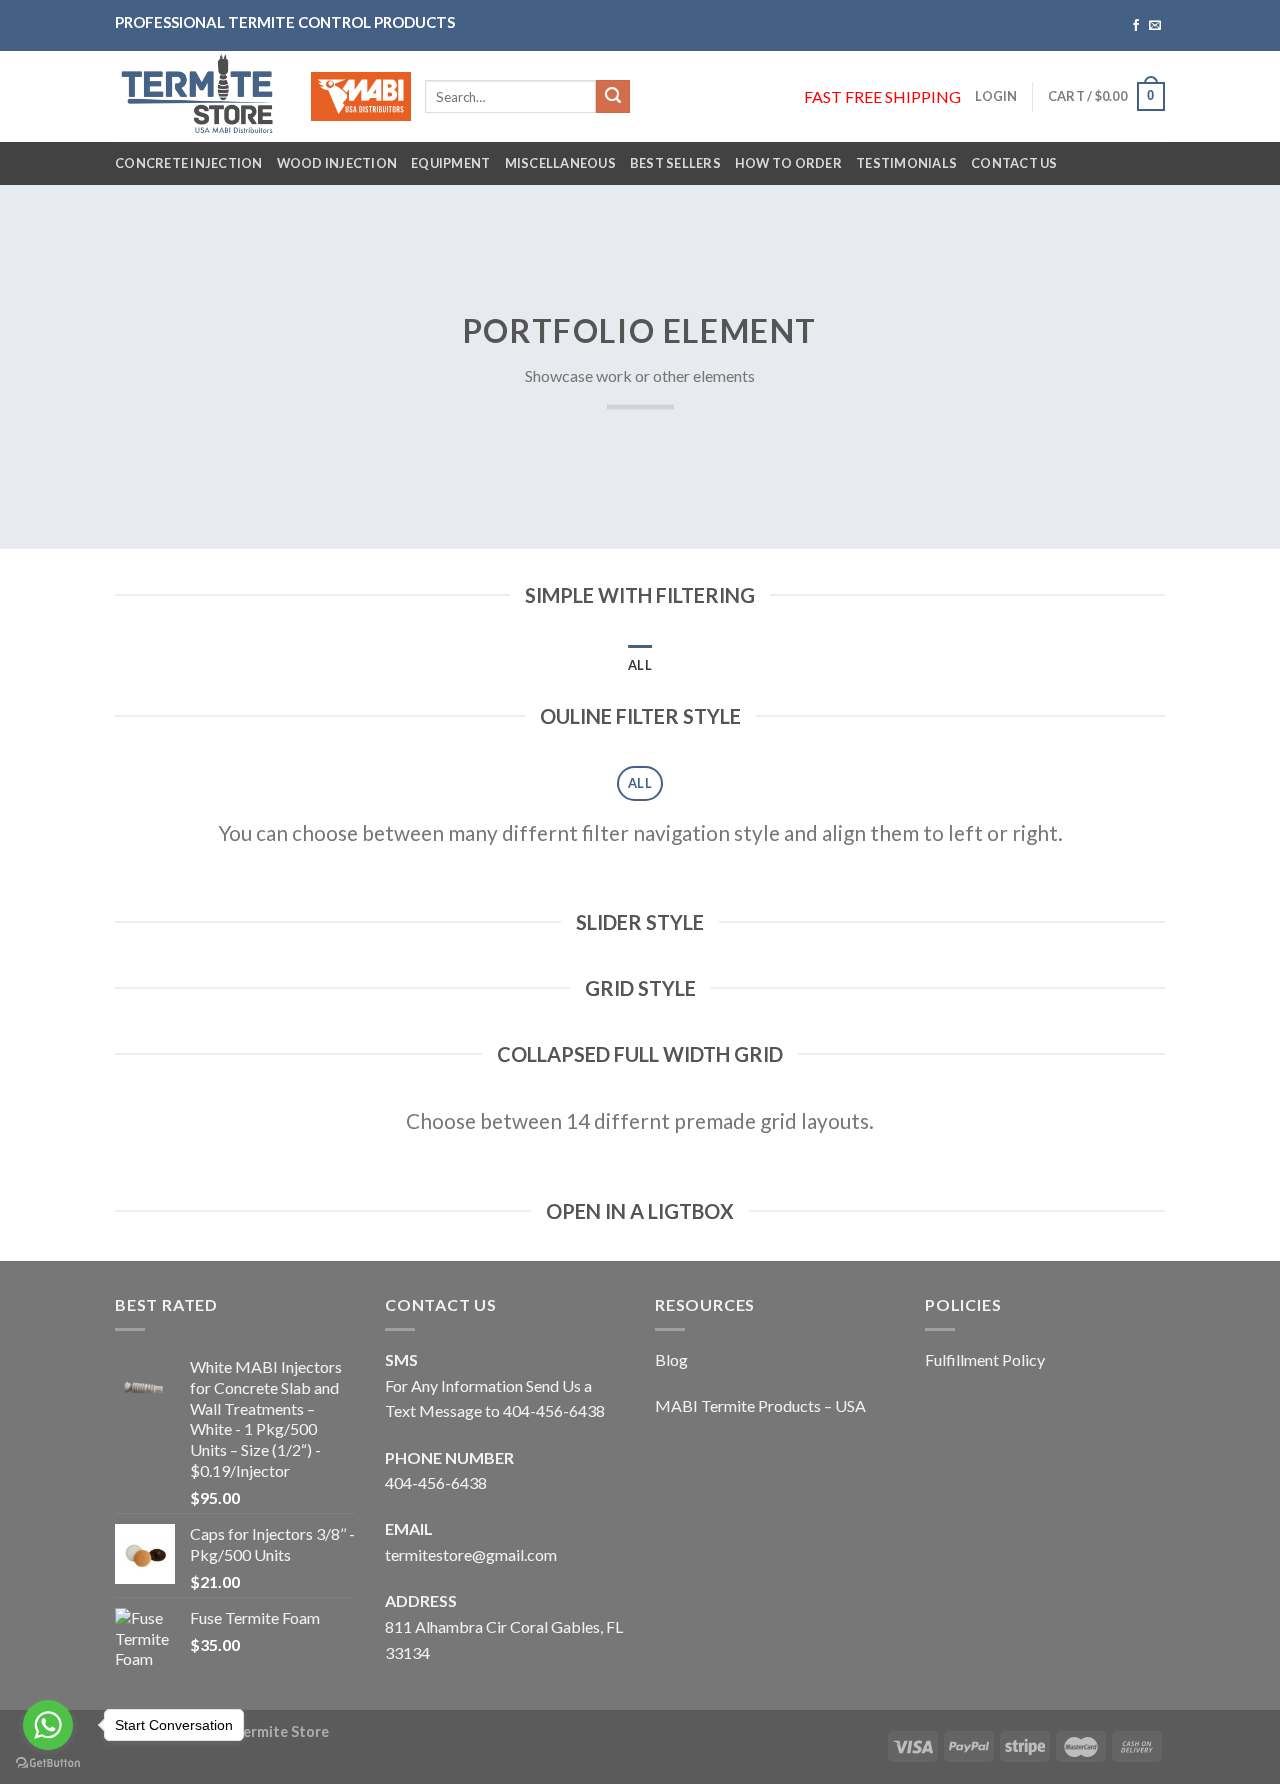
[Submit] (613, 97)
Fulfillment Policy (985, 1359)
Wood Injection (337, 163)
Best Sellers (675, 163)
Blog (671, 1359)
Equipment (450, 163)
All (640, 665)
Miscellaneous (560, 163)
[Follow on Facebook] (1136, 26)
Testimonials (906, 163)
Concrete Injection (189, 163)
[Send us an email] (1155, 26)
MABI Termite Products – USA (760, 1405)
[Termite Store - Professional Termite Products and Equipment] (198, 96)
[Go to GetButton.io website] (48, 1763)
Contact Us (1014, 163)
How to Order (788, 163)
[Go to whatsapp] (48, 1725)
